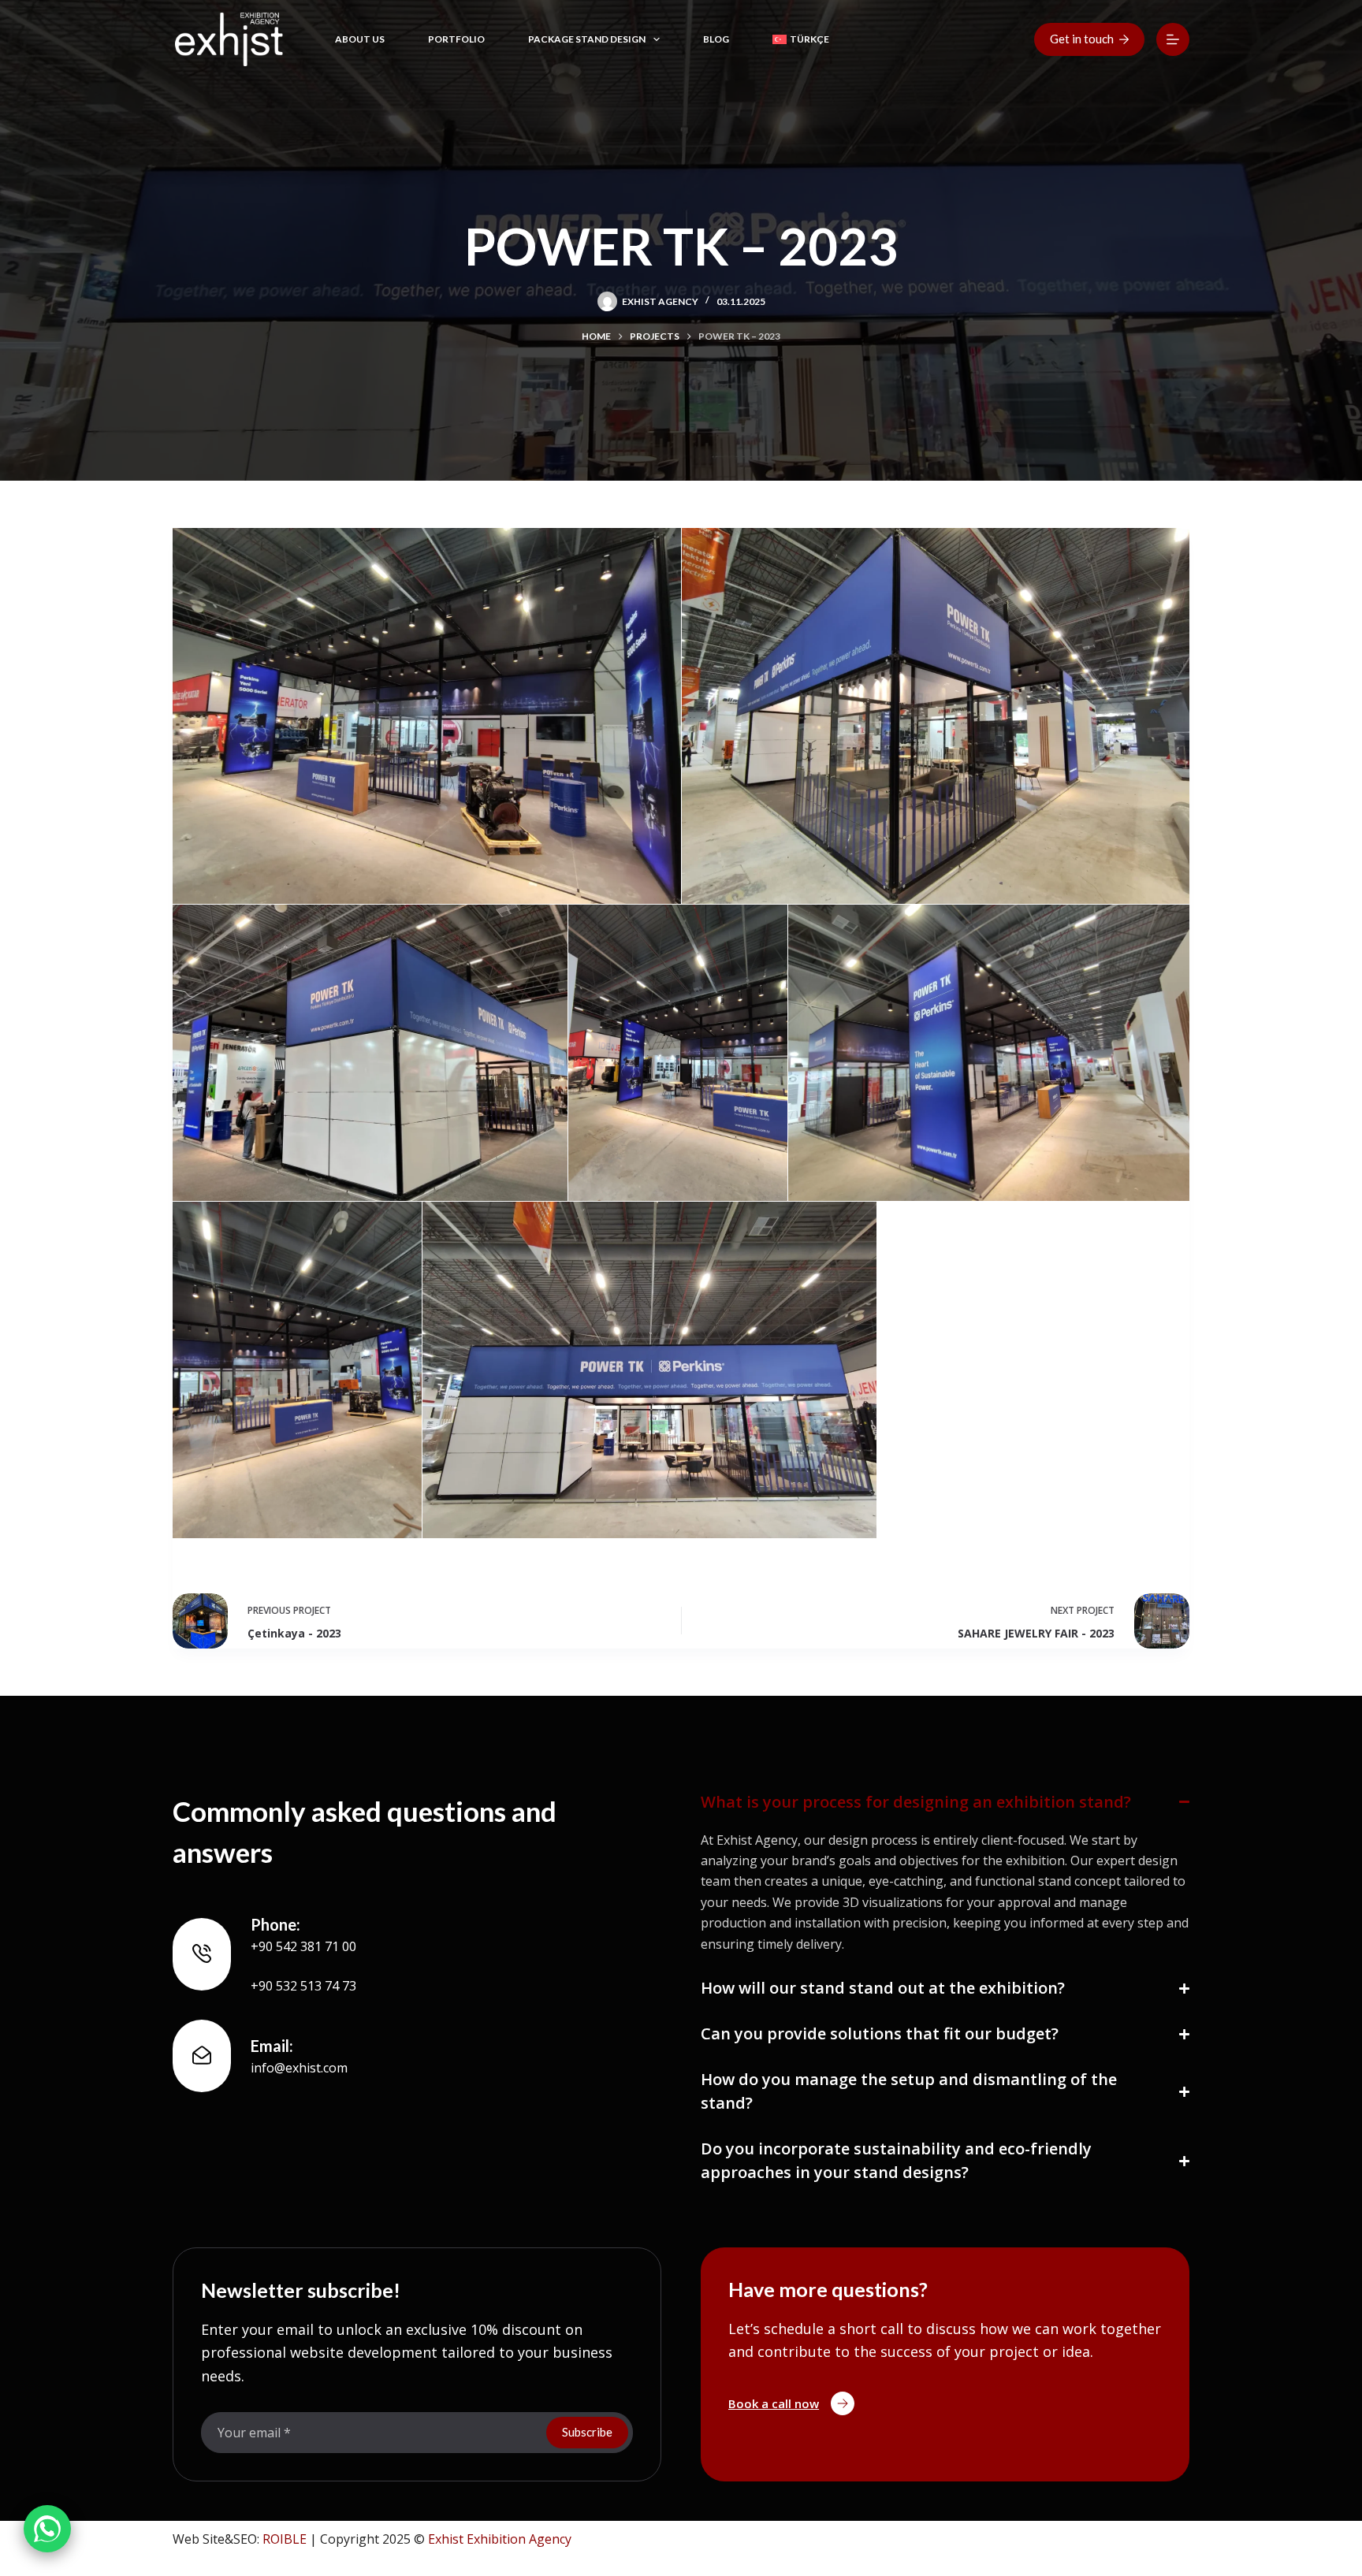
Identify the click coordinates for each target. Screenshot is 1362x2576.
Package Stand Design (587, 39)
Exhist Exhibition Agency (500, 2539)
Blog (716, 39)
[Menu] (1173, 39)
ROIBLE (285, 2539)
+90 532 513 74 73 (303, 1986)
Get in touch (1082, 39)
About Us (360, 39)
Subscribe (587, 2432)
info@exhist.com (299, 2068)
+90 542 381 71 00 (303, 1946)
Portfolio (456, 39)
